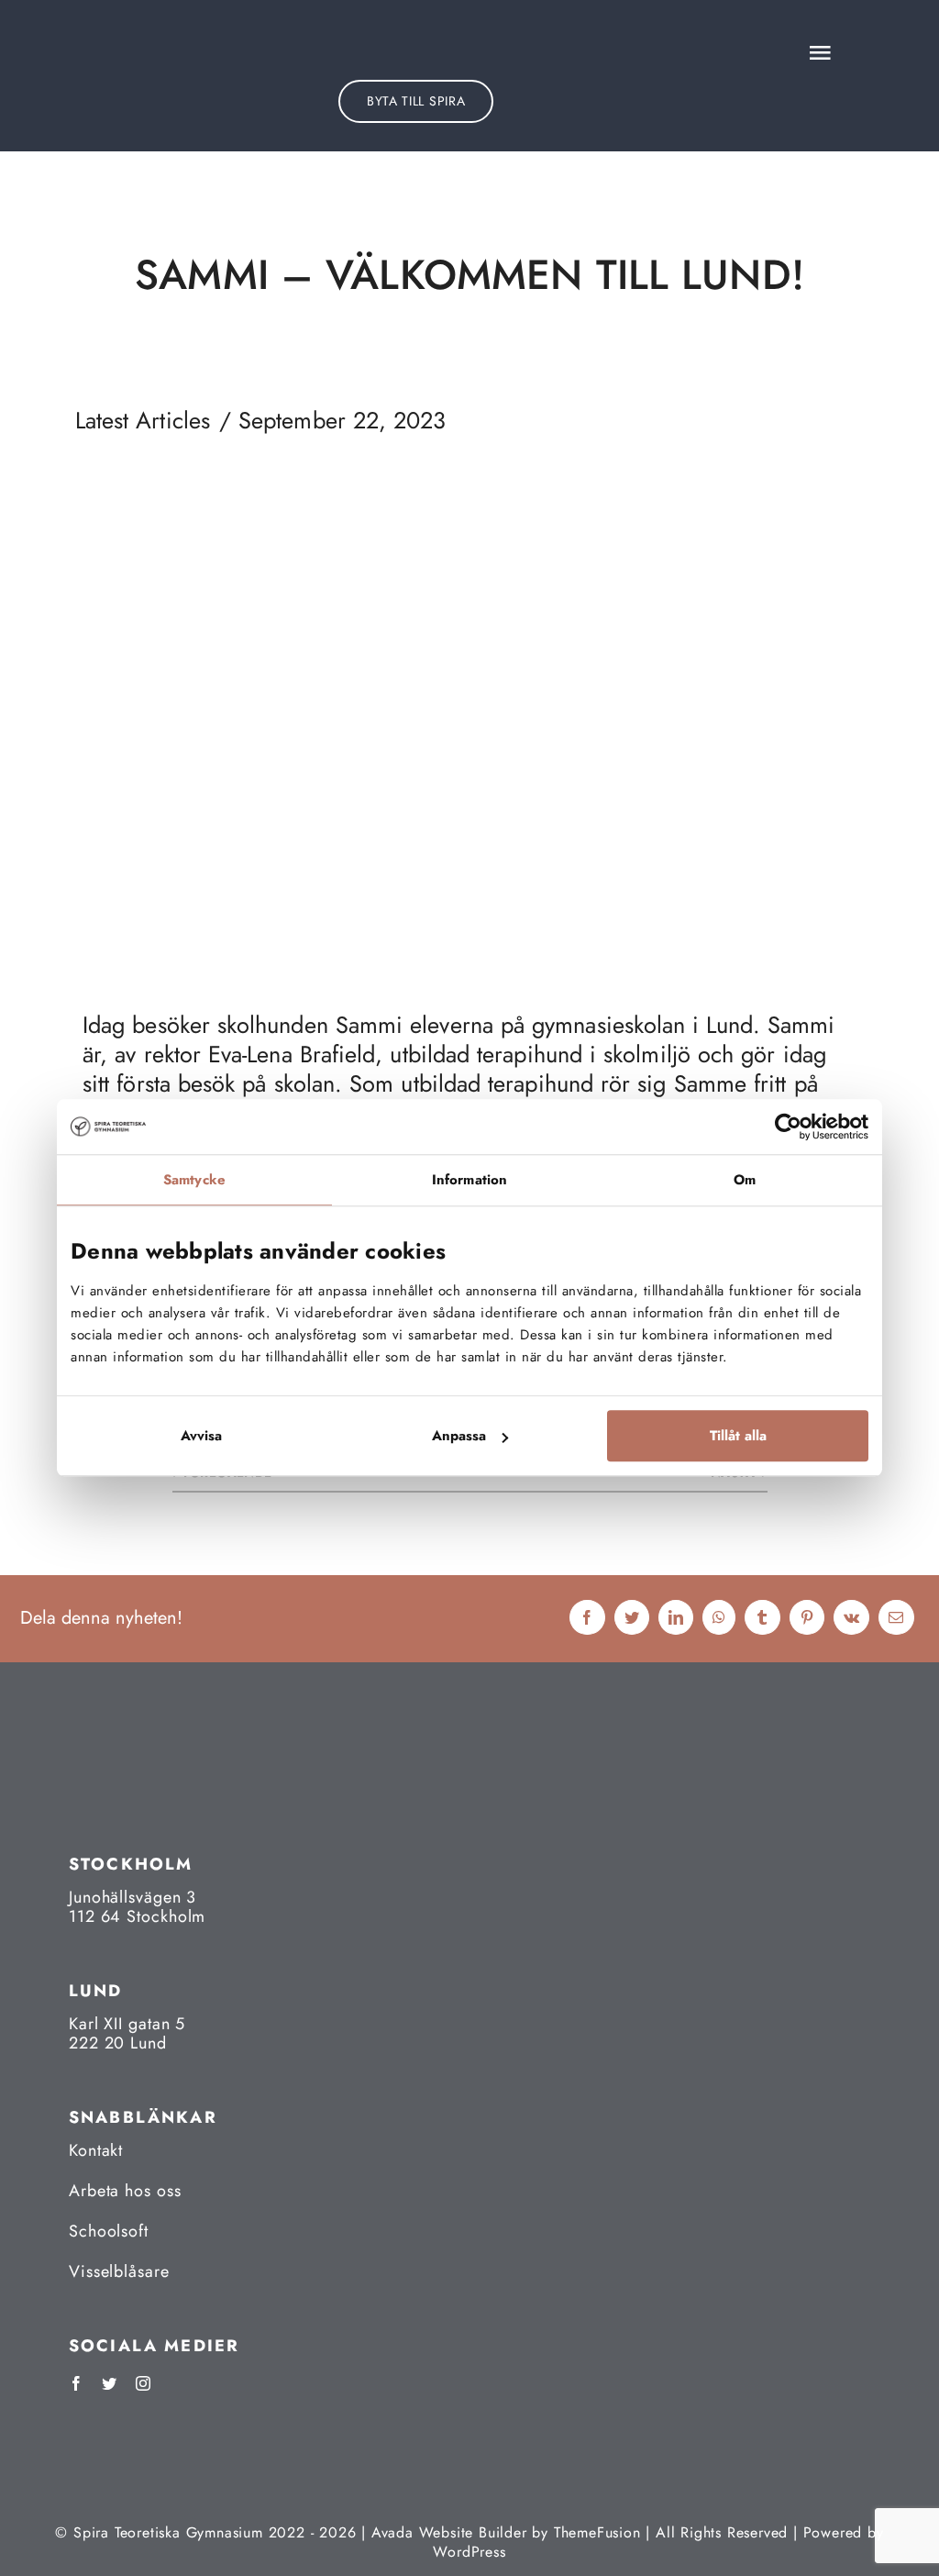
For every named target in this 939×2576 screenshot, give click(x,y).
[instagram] (143, 2383)
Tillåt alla (738, 1437)
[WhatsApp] (719, 1619)
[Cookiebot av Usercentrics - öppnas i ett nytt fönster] (788, 1127)
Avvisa (201, 1437)
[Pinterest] (807, 1619)
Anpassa (459, 1437)
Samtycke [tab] (194, 1180)
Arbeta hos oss (125, 2191)
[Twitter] (632, 1619)
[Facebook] (587, 1619)
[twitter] (109, 2383)
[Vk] (851, 1619)
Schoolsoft (109, 2231)
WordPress (469, 2552)
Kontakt (96, 2150)
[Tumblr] (762, 1619)
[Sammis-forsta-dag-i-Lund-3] (469, 499)
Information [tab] (469, 1180)
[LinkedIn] (676, 1619)
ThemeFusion (597, 2532)
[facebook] (76, 2383)
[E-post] (896, 1619)
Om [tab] (745, 1180)
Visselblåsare (119, 2271)
